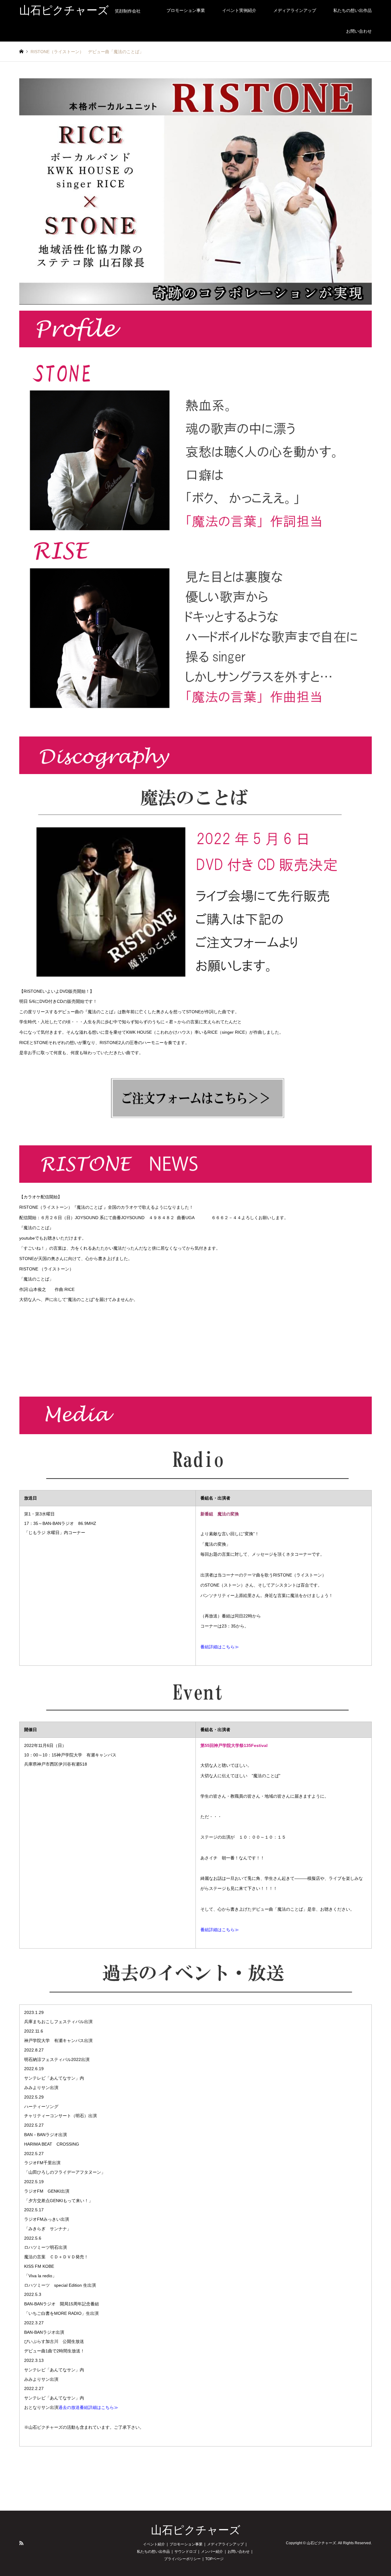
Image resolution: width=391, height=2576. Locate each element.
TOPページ (214, 2559)
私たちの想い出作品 (353, 10)
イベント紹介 (154, 2544)
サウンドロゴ (185, 2552)
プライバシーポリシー (182, 2559)
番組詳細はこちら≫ (220, 1647)
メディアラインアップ (295, 10)
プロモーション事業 (186, 10)
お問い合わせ (359, 31)
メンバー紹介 (212, 2552)
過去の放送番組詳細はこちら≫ (88, 2407)
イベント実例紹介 (239, 10)
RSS (21, 2543)
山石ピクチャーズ (196, 2530)
